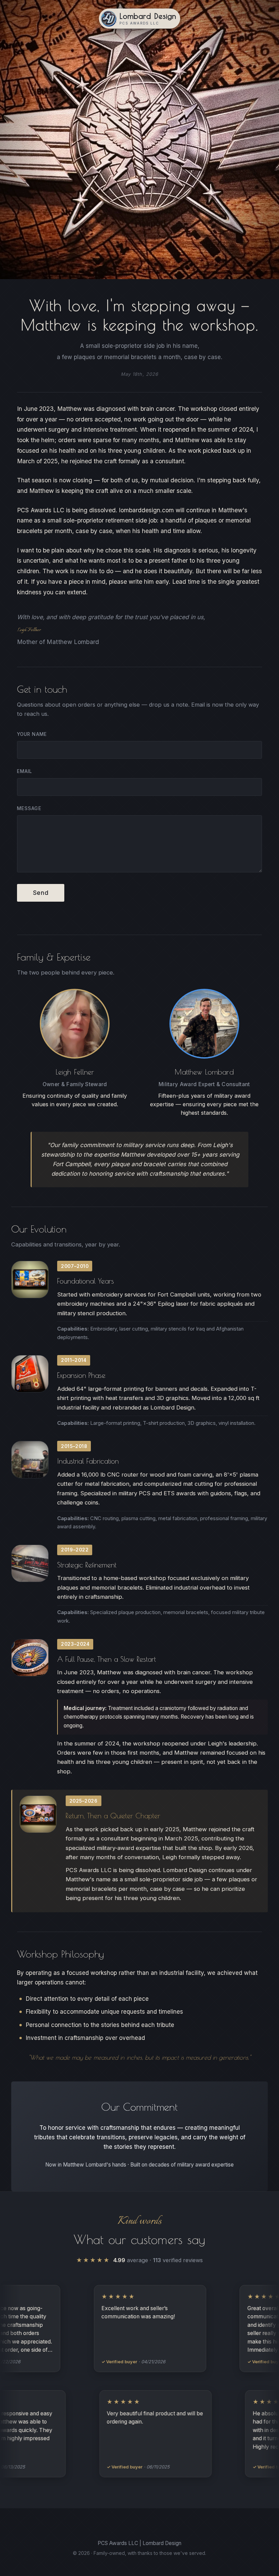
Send (41, 893)
